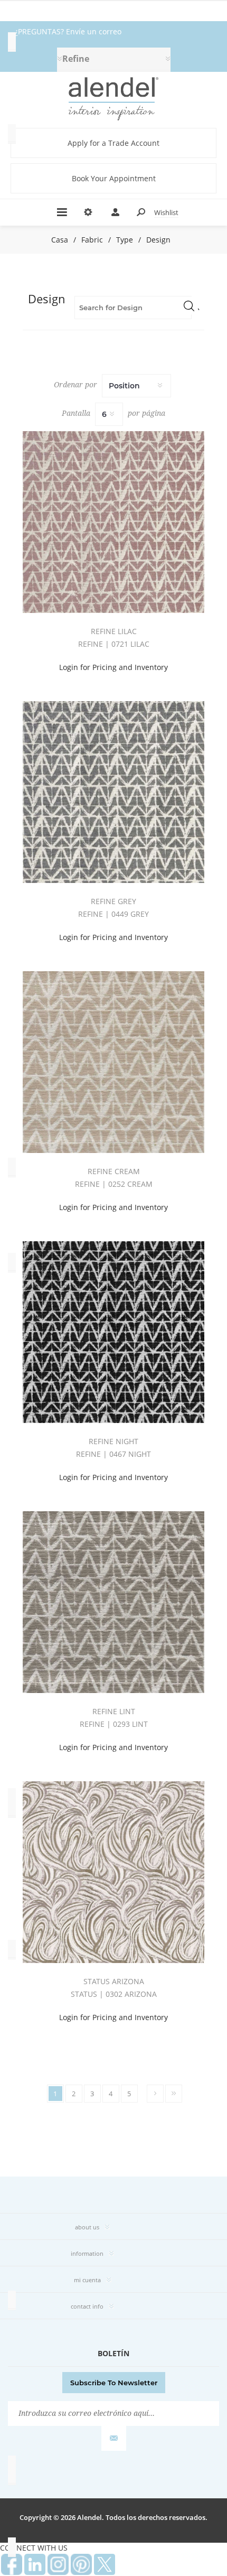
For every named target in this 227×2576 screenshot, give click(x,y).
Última (174, 2094)
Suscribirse (114, 2438)
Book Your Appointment (114, 178)
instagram (58, 2564)
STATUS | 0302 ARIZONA (114, 1994)
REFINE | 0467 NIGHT (113, 1454)
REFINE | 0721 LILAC (114, 644)
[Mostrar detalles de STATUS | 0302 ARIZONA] (113, 1872)
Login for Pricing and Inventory (113, 667)
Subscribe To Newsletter (114, 2383)
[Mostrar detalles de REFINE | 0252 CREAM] (113, 1062)
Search (189, 305)
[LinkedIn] (35, 2564)
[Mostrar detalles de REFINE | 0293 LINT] (113, 1602)
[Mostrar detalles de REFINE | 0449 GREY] (113, 792)
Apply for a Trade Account (113, 143)
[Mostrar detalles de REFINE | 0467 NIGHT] (113, 1332)
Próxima (155, 2094)
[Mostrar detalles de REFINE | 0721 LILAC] (113, 522)
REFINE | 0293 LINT (114, 1724)
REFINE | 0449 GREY (113, 914)
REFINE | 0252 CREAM (114, 1184)
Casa (60, 240)
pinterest (81, 2564)
